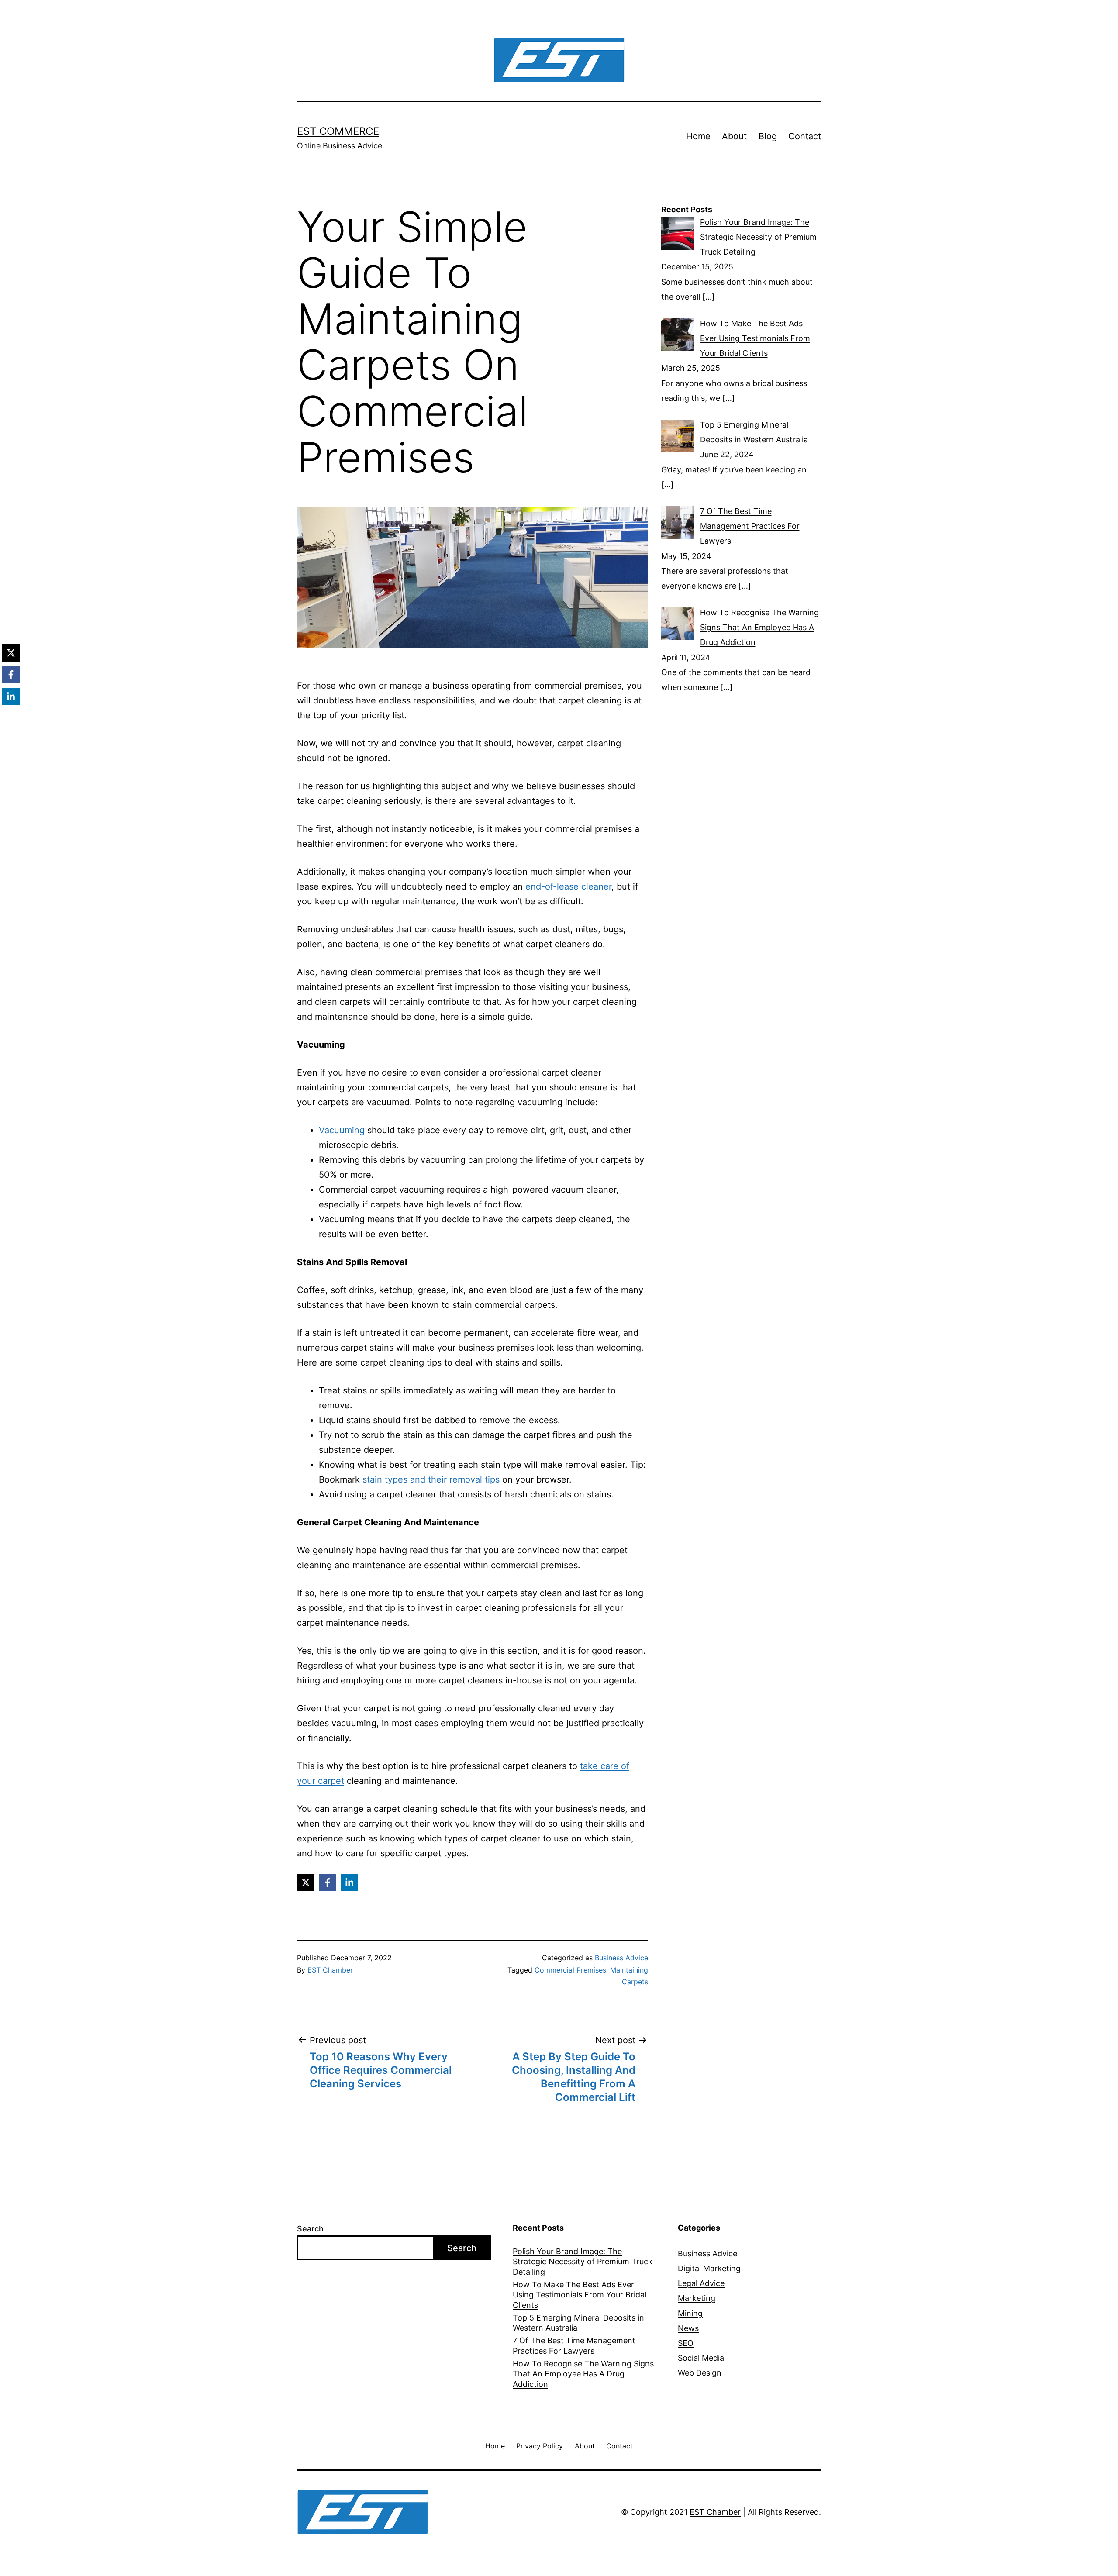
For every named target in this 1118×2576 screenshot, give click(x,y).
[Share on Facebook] (328, 1883)
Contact (805, 136)
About (734, 136)
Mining (690, 2313)
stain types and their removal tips (431, 1479)
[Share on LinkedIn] (349, 1883)
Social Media (701, 2358)
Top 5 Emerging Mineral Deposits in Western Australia (578, 2323)
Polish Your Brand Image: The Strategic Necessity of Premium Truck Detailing (583, 2262)
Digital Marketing (709, 2268)
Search (310, 2229)
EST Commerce (338, 131)
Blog (768, 136)
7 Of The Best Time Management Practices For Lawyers (574, 2345)
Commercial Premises (570, 1970)
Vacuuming (342, 1130)
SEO (686, 2343)
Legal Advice (701, 2283)
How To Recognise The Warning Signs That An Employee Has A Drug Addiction (583, 2374)
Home (698, 136)
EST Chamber (330, 1970)
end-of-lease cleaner (568, 886)
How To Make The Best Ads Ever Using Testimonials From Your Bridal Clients (580, 2295)
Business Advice (621, 1958)
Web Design (700, 2373)
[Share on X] (306, 1883)
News (688, 2328)
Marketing (697, 2298)
